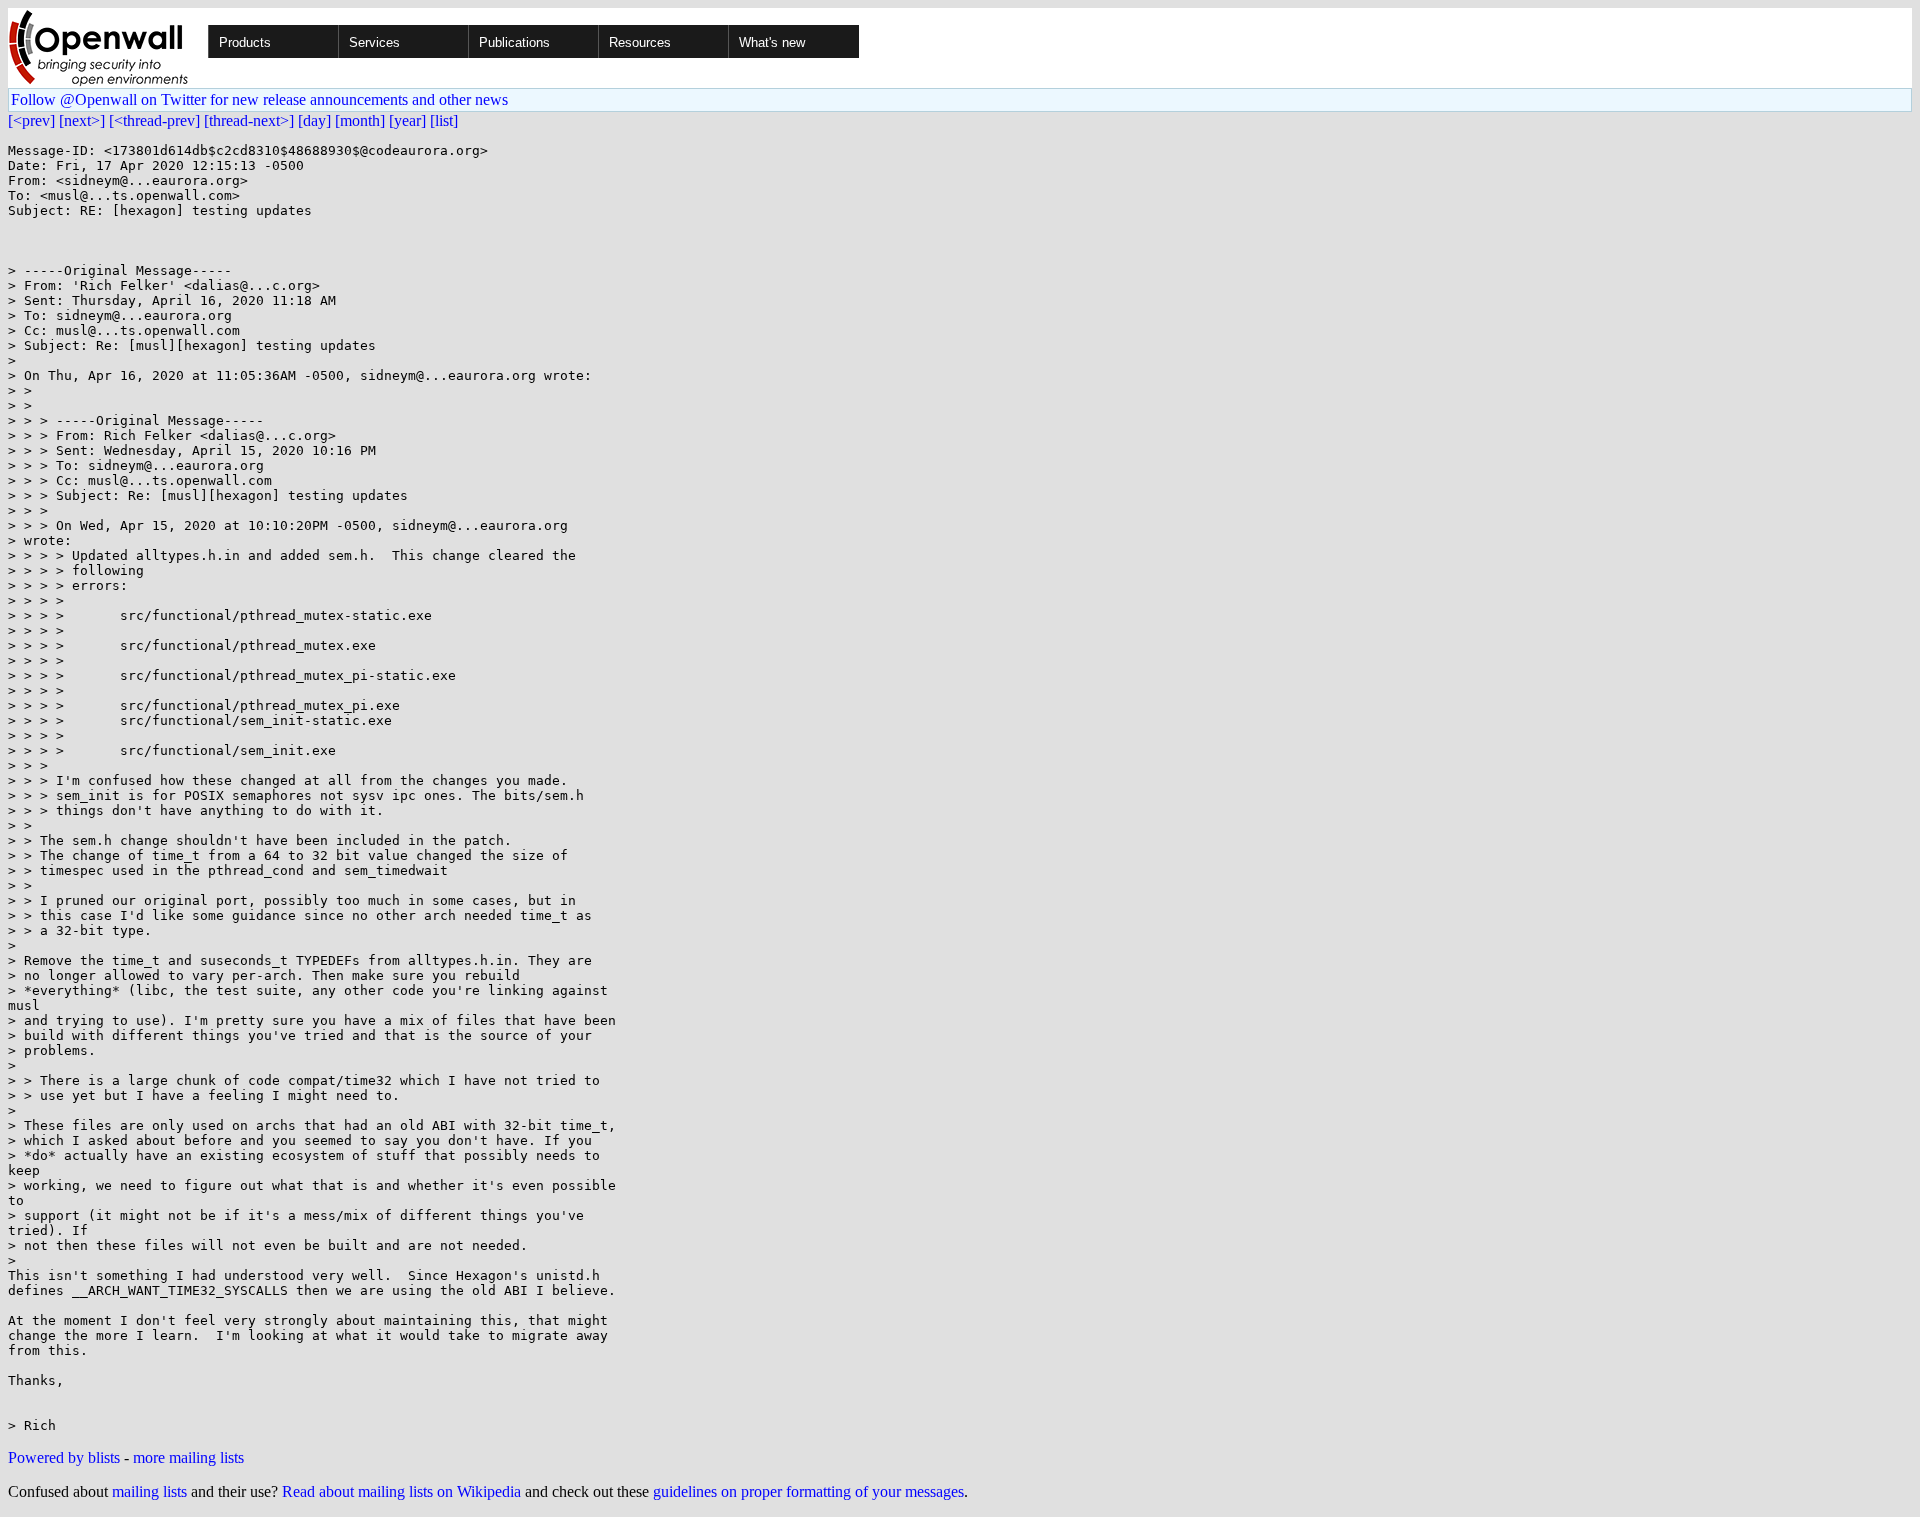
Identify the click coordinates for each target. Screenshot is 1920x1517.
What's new (772, 42)
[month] (360, 120)
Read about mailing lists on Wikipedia (401, 1491)
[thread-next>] (249, 120)
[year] (407, 120)
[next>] (82, 120)
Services (374, 42)
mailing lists (149, 1491)
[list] (444, 120)
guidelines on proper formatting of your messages (808, 1491)
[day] (314, 120)
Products (245, 42)
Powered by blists (64, 1457)
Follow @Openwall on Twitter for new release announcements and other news (259, 99)
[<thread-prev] (154, 120)
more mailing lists (188, 1457)
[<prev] (31, 120)
